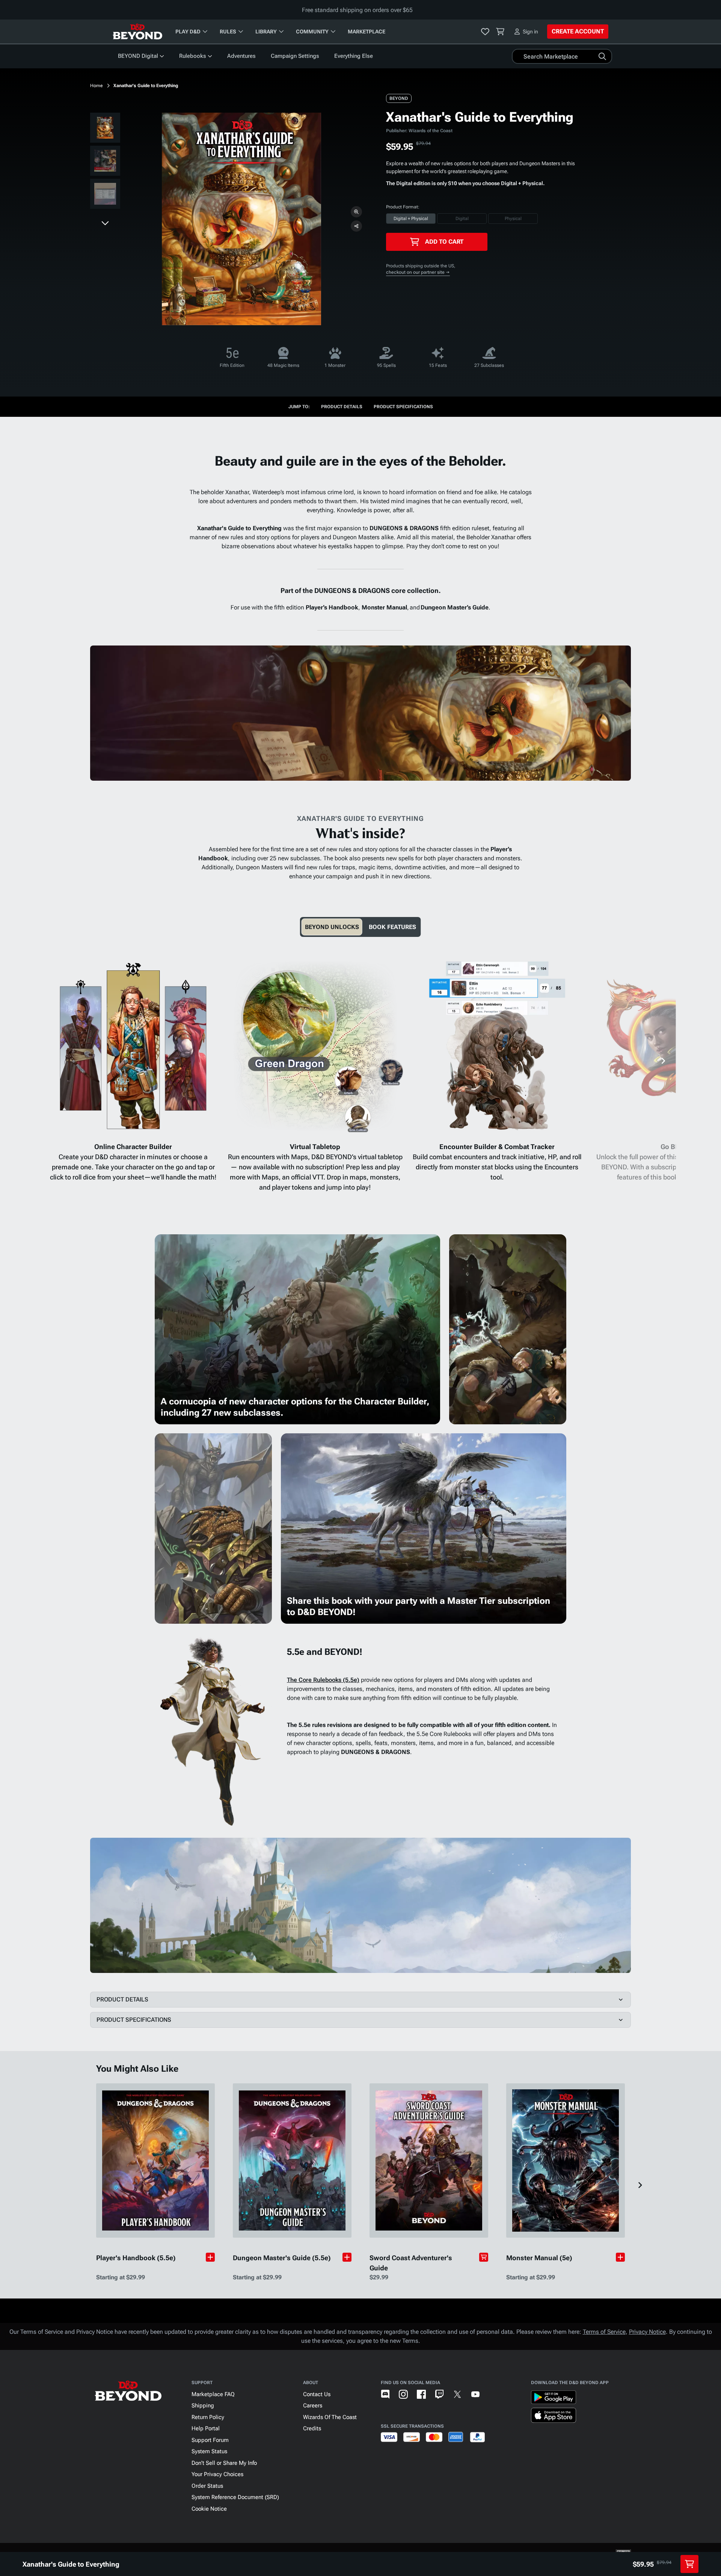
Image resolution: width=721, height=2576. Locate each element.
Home (97, 86)
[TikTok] (493, 2394)
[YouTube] (475, 2394)
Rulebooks (193, 56)
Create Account (578, 31)
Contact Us (317, 2394)
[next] (105, 223)
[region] (105, 162)
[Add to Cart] (484, 2257)
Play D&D (188, 32)
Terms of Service (604, 2332)
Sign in (530, 32)
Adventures (241, 56)
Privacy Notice (647, 2332)
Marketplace (367, 32)
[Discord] (385, 2394)
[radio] (411, 219)
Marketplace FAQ (213, 2394)
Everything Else (354, 56)
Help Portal (206, 2428)
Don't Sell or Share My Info (224, 2463)
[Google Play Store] (554, 2399)
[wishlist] (485, 32)
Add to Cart (444, 242)
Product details (342, 407)
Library (266, 32)
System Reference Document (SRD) (235, 2497)
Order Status (207, 2486)
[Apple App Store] (554, 2417)
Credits (312, 2428)
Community (312, 32)
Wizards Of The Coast (330, 2417)
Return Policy (208, 2417)
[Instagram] (403, 2394)
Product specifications (403, 407)
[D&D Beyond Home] (137, 32)
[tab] (332, 927)
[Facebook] (421, 2394)
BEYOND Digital (138, 56)
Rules (228, 32)
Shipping (203, 2406)
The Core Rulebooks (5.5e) (323, 1680)
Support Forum (210, 2440)
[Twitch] (439, 2394)
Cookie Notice (209, 2509)
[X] (457, 2394)
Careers (313, 2406)
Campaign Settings (295, 56)
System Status (209, 2451)
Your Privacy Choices (217, 2474)
